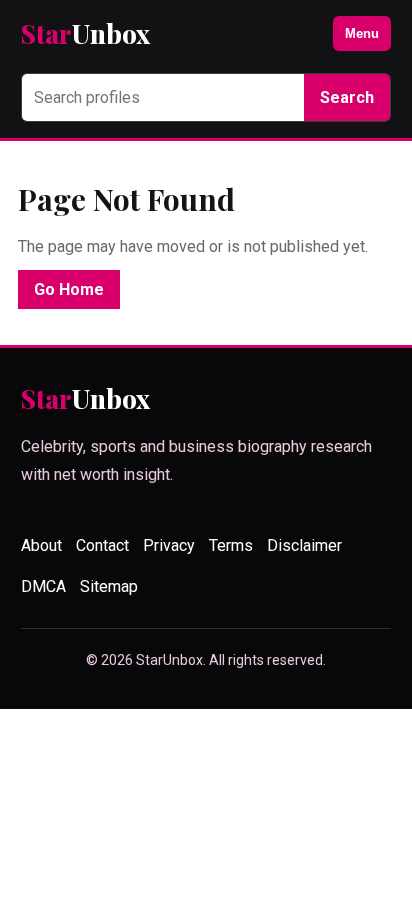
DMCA (43, 586)
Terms (231, 545)
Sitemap (109, 586)
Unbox (85, 33)
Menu (362, 33)
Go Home (69, 289)
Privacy (169, 545)
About (41, 545)
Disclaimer (304, 545)
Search (347, 97)
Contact (102, 545)
